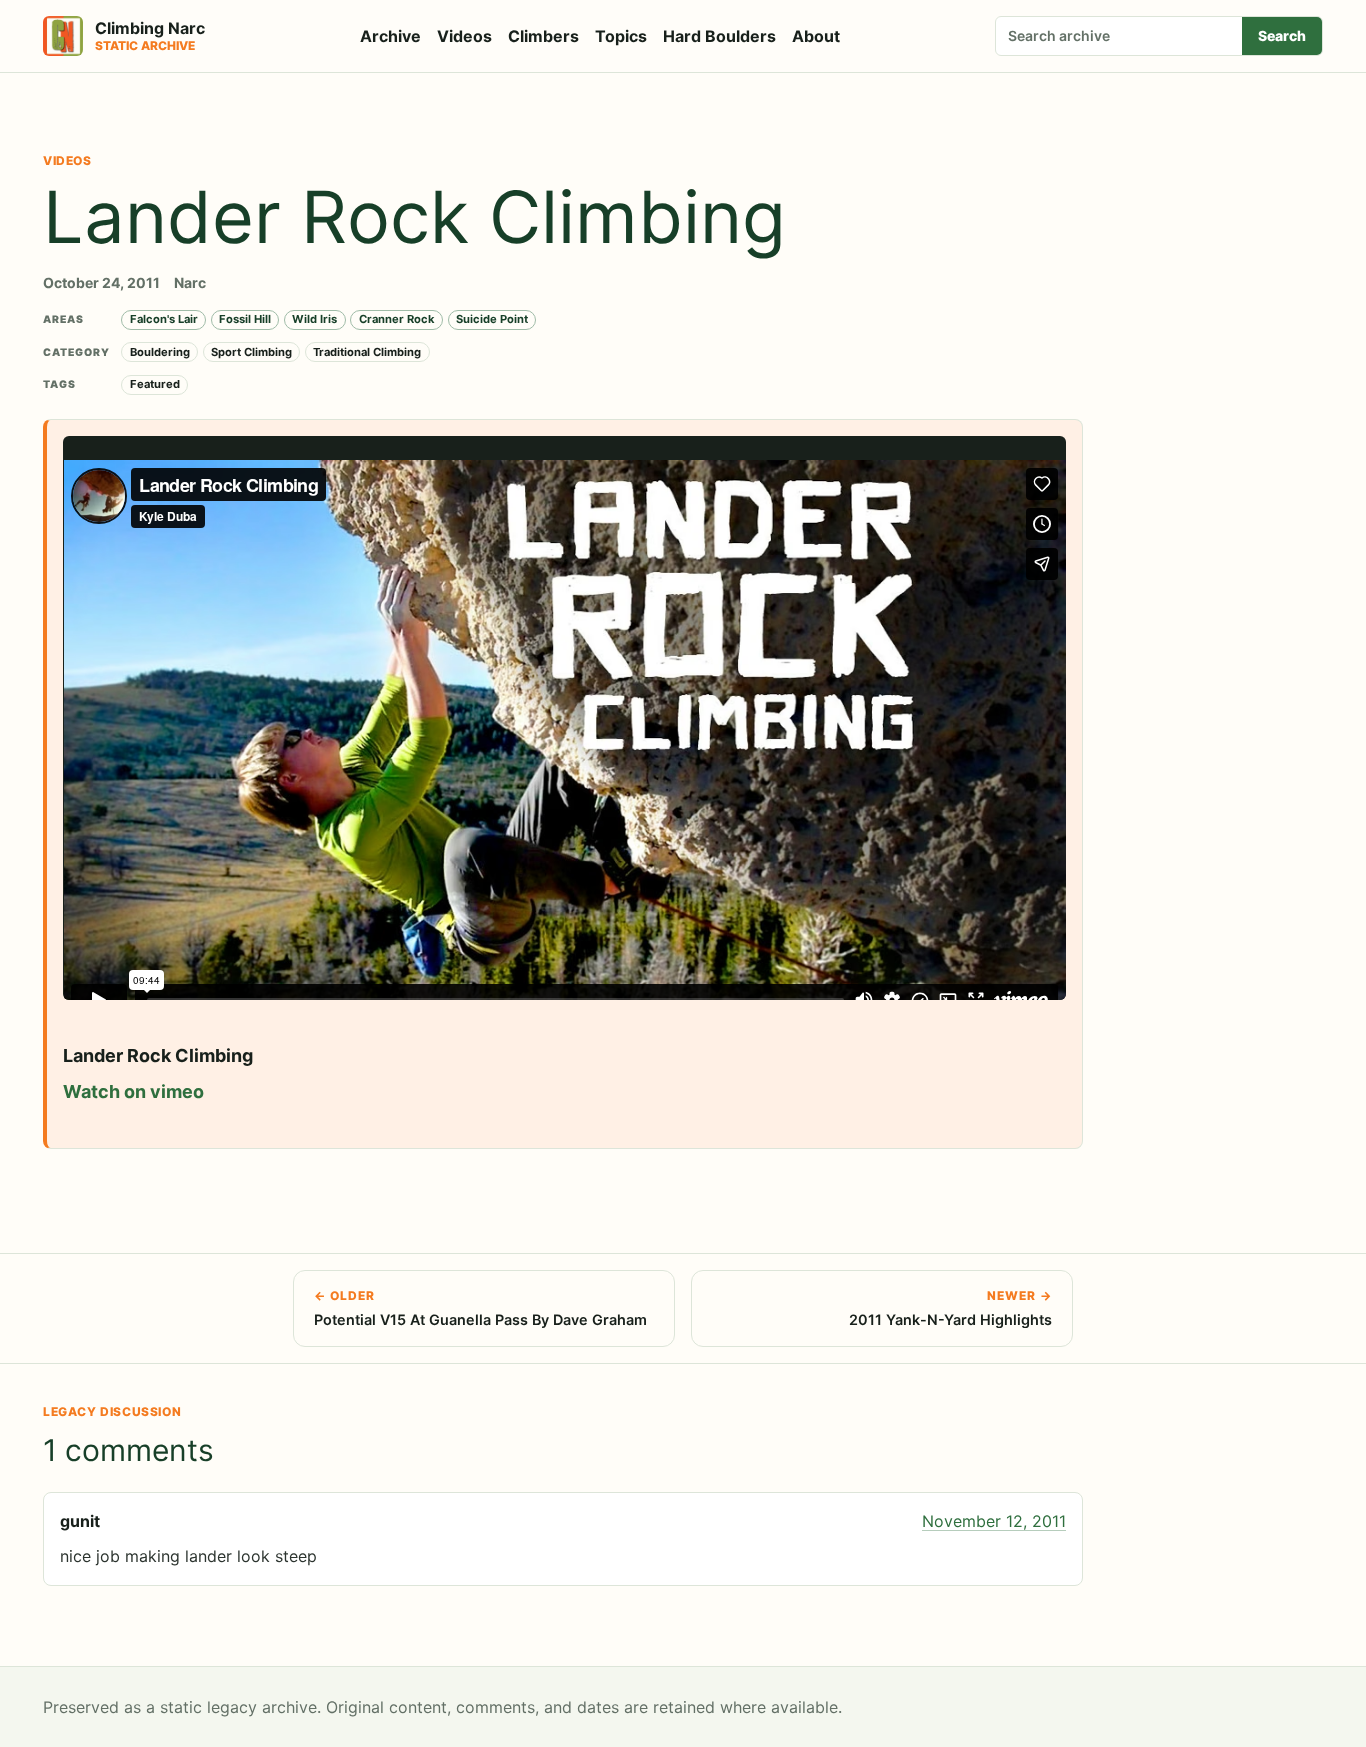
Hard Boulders (719, 36)
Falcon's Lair (164, 319)
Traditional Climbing (367, 352)
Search (1282, 35)
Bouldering (160, 352)
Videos (464, 36)
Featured (155, 384)
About (816, 36)
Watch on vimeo (133, 1091)
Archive (390, 36)
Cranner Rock (397, 319)
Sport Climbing (251, 352)
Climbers (543, 36)
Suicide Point (492, 319)
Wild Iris (314, 319)
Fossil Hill (245, 319)
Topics (621, 36)
